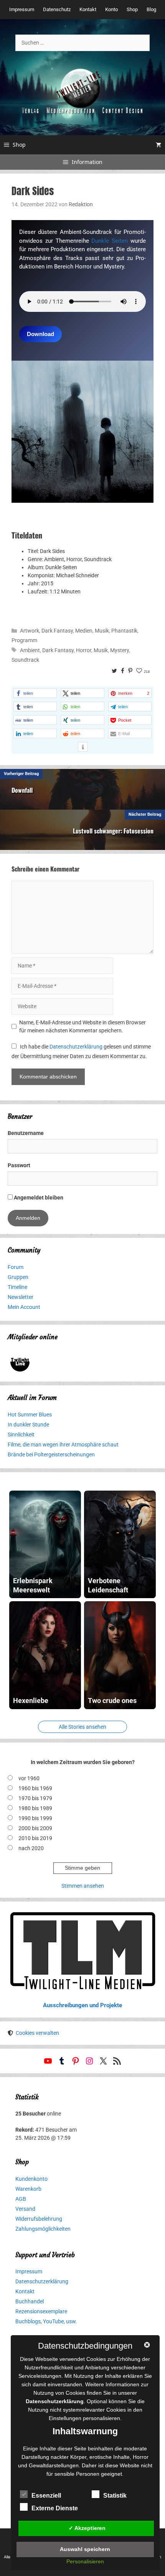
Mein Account (24, 1307)
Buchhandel (30, 2301)
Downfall (22, 790)
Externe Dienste (55, 2508)
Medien (84, 631)
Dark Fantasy (57, 631)
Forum (16, 1267)
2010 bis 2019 (35, 1838)
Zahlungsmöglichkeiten (43, 2229)
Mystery (120, 650)
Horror (84, 650)
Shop (132, 9)
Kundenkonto (31, 2179)
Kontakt (88, 9)
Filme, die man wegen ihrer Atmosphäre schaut (63, 1445)
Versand (25, 2209)
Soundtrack (25, 660)
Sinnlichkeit (21, 1435)
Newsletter (21, 1297)
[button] (35, 693)
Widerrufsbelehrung (39, 2219)
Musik (102, 631)
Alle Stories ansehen (82, 1727)
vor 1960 (29, 1778)
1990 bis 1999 (35, 1818)
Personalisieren (85, 2561)
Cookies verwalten (37, 2033)
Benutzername (26, 1133)
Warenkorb (28, 2189)
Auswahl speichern (85, 2549)
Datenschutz (57, 9)
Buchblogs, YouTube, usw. (46, 2321)
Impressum (22, 9)
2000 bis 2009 (35, 1828)
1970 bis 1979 (35, 1798)
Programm (24, 640)
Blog (151, 9)
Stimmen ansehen (83, 1886)
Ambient (30, 650)
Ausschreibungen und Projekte (82, 2005)
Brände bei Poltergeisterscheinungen (51, 1454)
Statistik (115, 2496)
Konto (111, 9)
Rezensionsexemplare (41, 2311)
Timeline (17, 1287)
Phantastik (124, 631)
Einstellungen (65, 2418)
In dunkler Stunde (28, 1425)
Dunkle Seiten (110, 241)
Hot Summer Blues (30, 1415)
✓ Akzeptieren (87, 2528)
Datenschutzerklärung (76, 1047)
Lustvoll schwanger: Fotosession (113, 831)
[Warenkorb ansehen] (158, 145)
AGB (21, 2199)
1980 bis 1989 (35, 1808)
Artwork (30, 631)
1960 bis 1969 (35, 1788)
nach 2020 (31, 1848)
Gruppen (18, 1277)
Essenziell (46, 2496)
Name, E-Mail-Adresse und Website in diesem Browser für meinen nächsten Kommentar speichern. (82, 1026)
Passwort (19, 1165)
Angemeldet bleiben (38, 1198)
